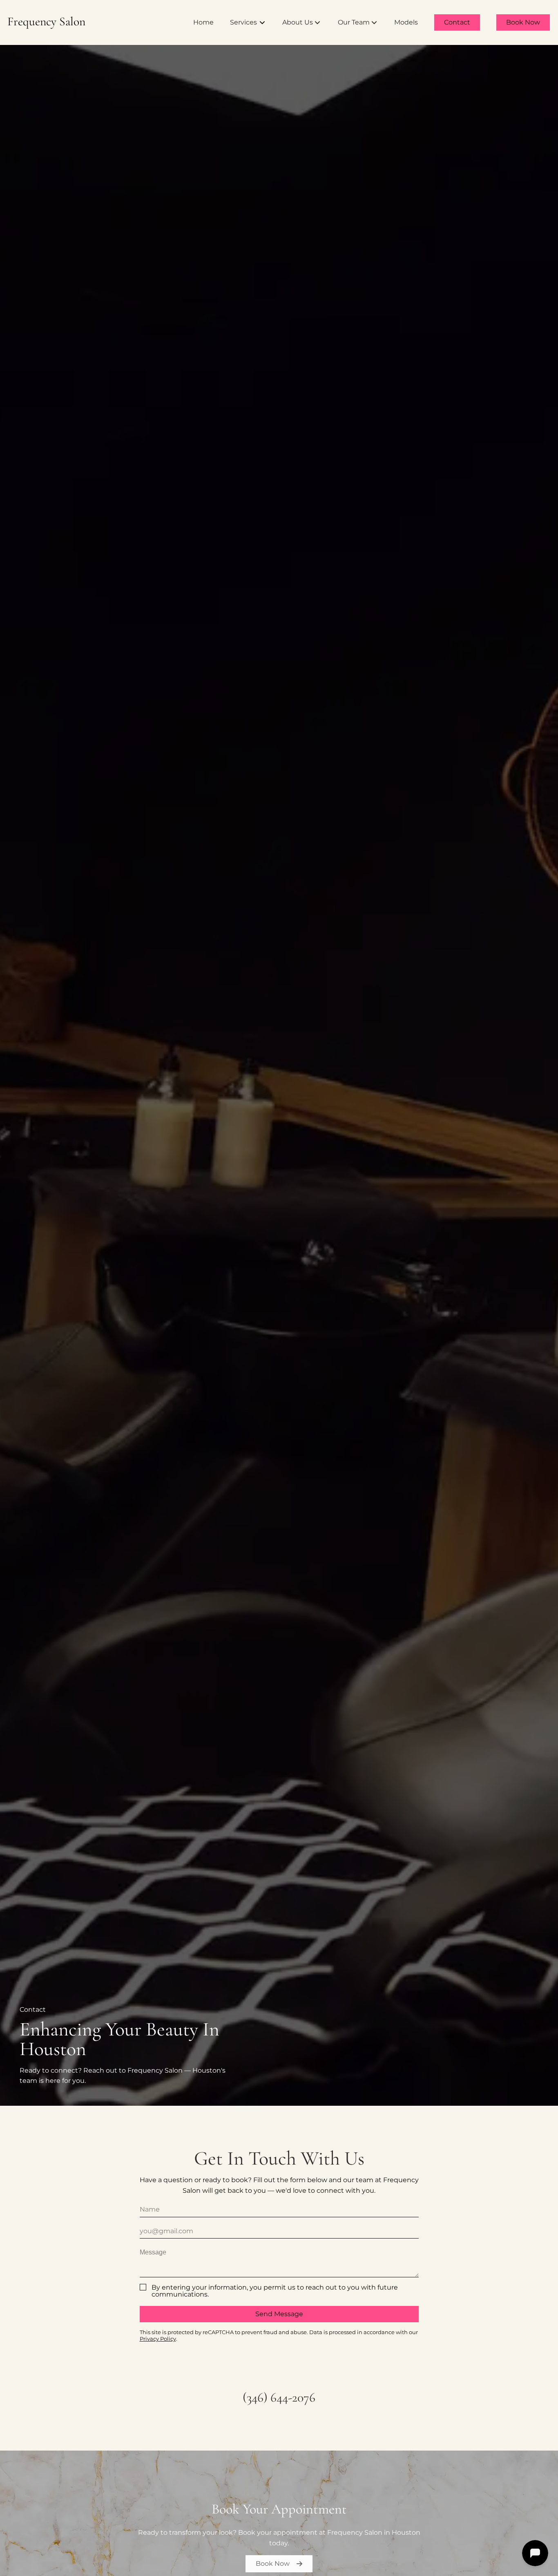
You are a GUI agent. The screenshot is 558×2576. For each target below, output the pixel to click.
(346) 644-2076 (279, 2397)
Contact (457, 22)
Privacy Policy (158, 2339)
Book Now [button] (273, 2564)
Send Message (279, 2314)
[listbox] (302, 22)
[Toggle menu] (262, 22)
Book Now (523, 22)
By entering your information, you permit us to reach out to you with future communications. (275, 2291)
